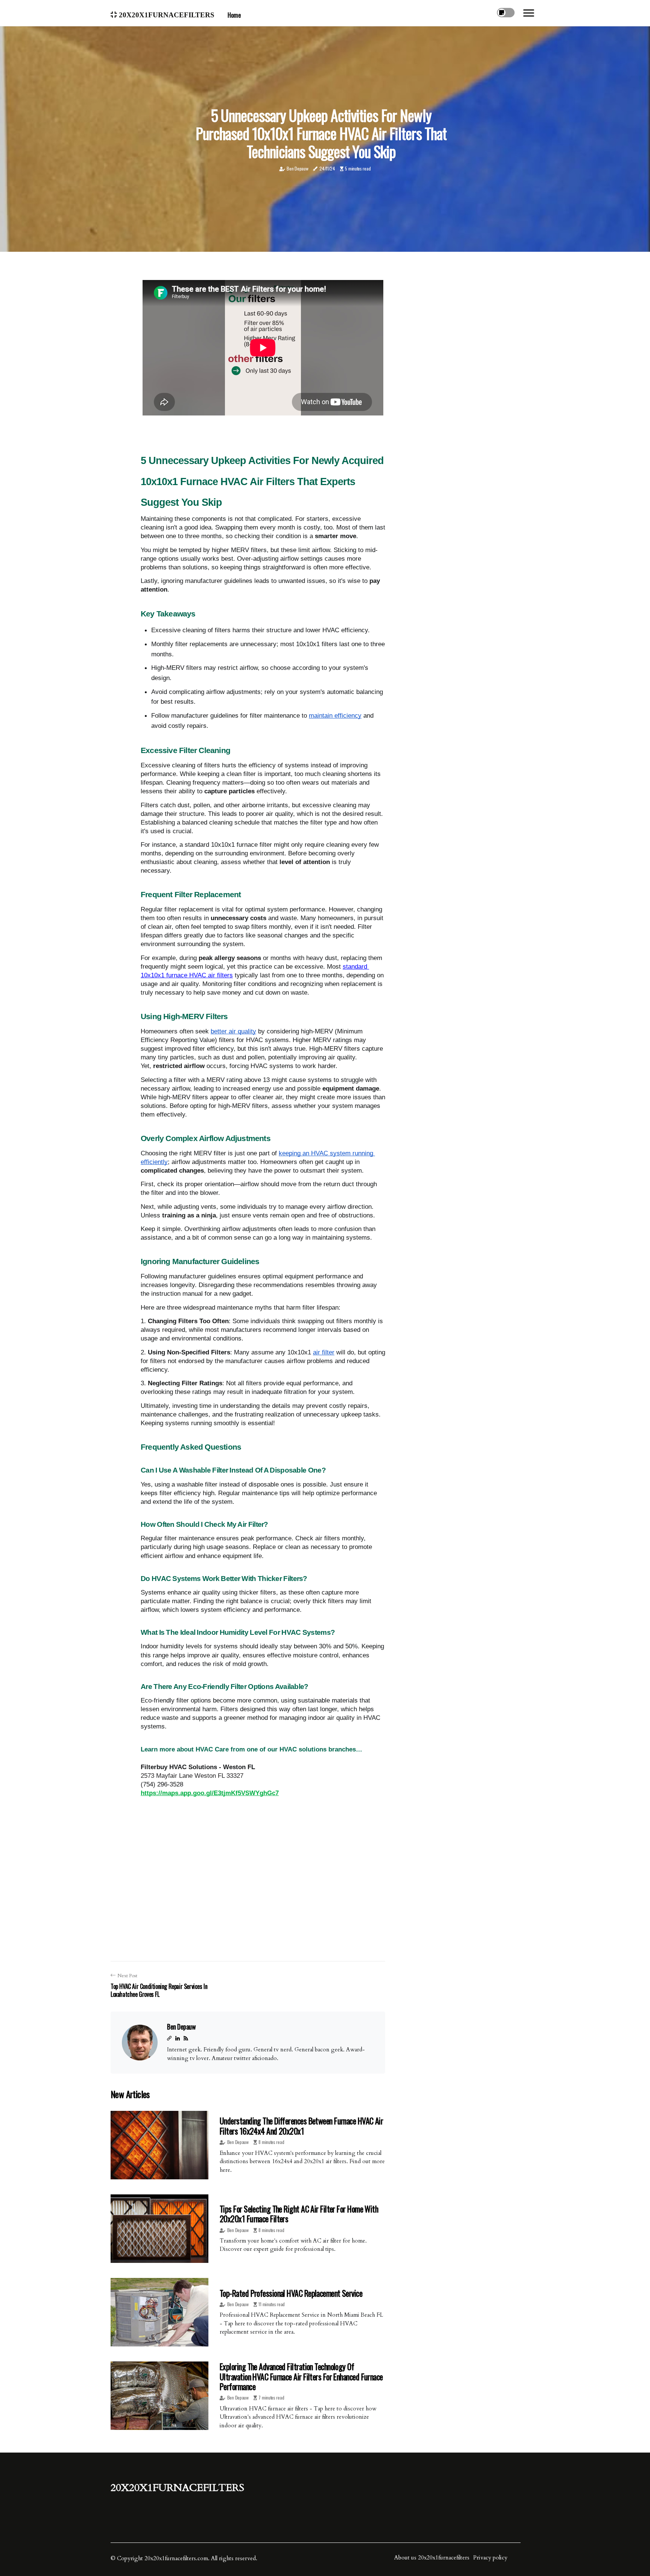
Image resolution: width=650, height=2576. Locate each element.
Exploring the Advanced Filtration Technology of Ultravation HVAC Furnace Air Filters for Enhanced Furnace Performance (301, 2376)
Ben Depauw (297, 168)
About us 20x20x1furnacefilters (432, 2558)
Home (234, 15)
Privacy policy (490, 2558)
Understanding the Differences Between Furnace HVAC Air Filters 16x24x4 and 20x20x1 (301, 2126)
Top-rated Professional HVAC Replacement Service (291, 2293)
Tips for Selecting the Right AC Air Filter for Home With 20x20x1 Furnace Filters (299, 2214)
